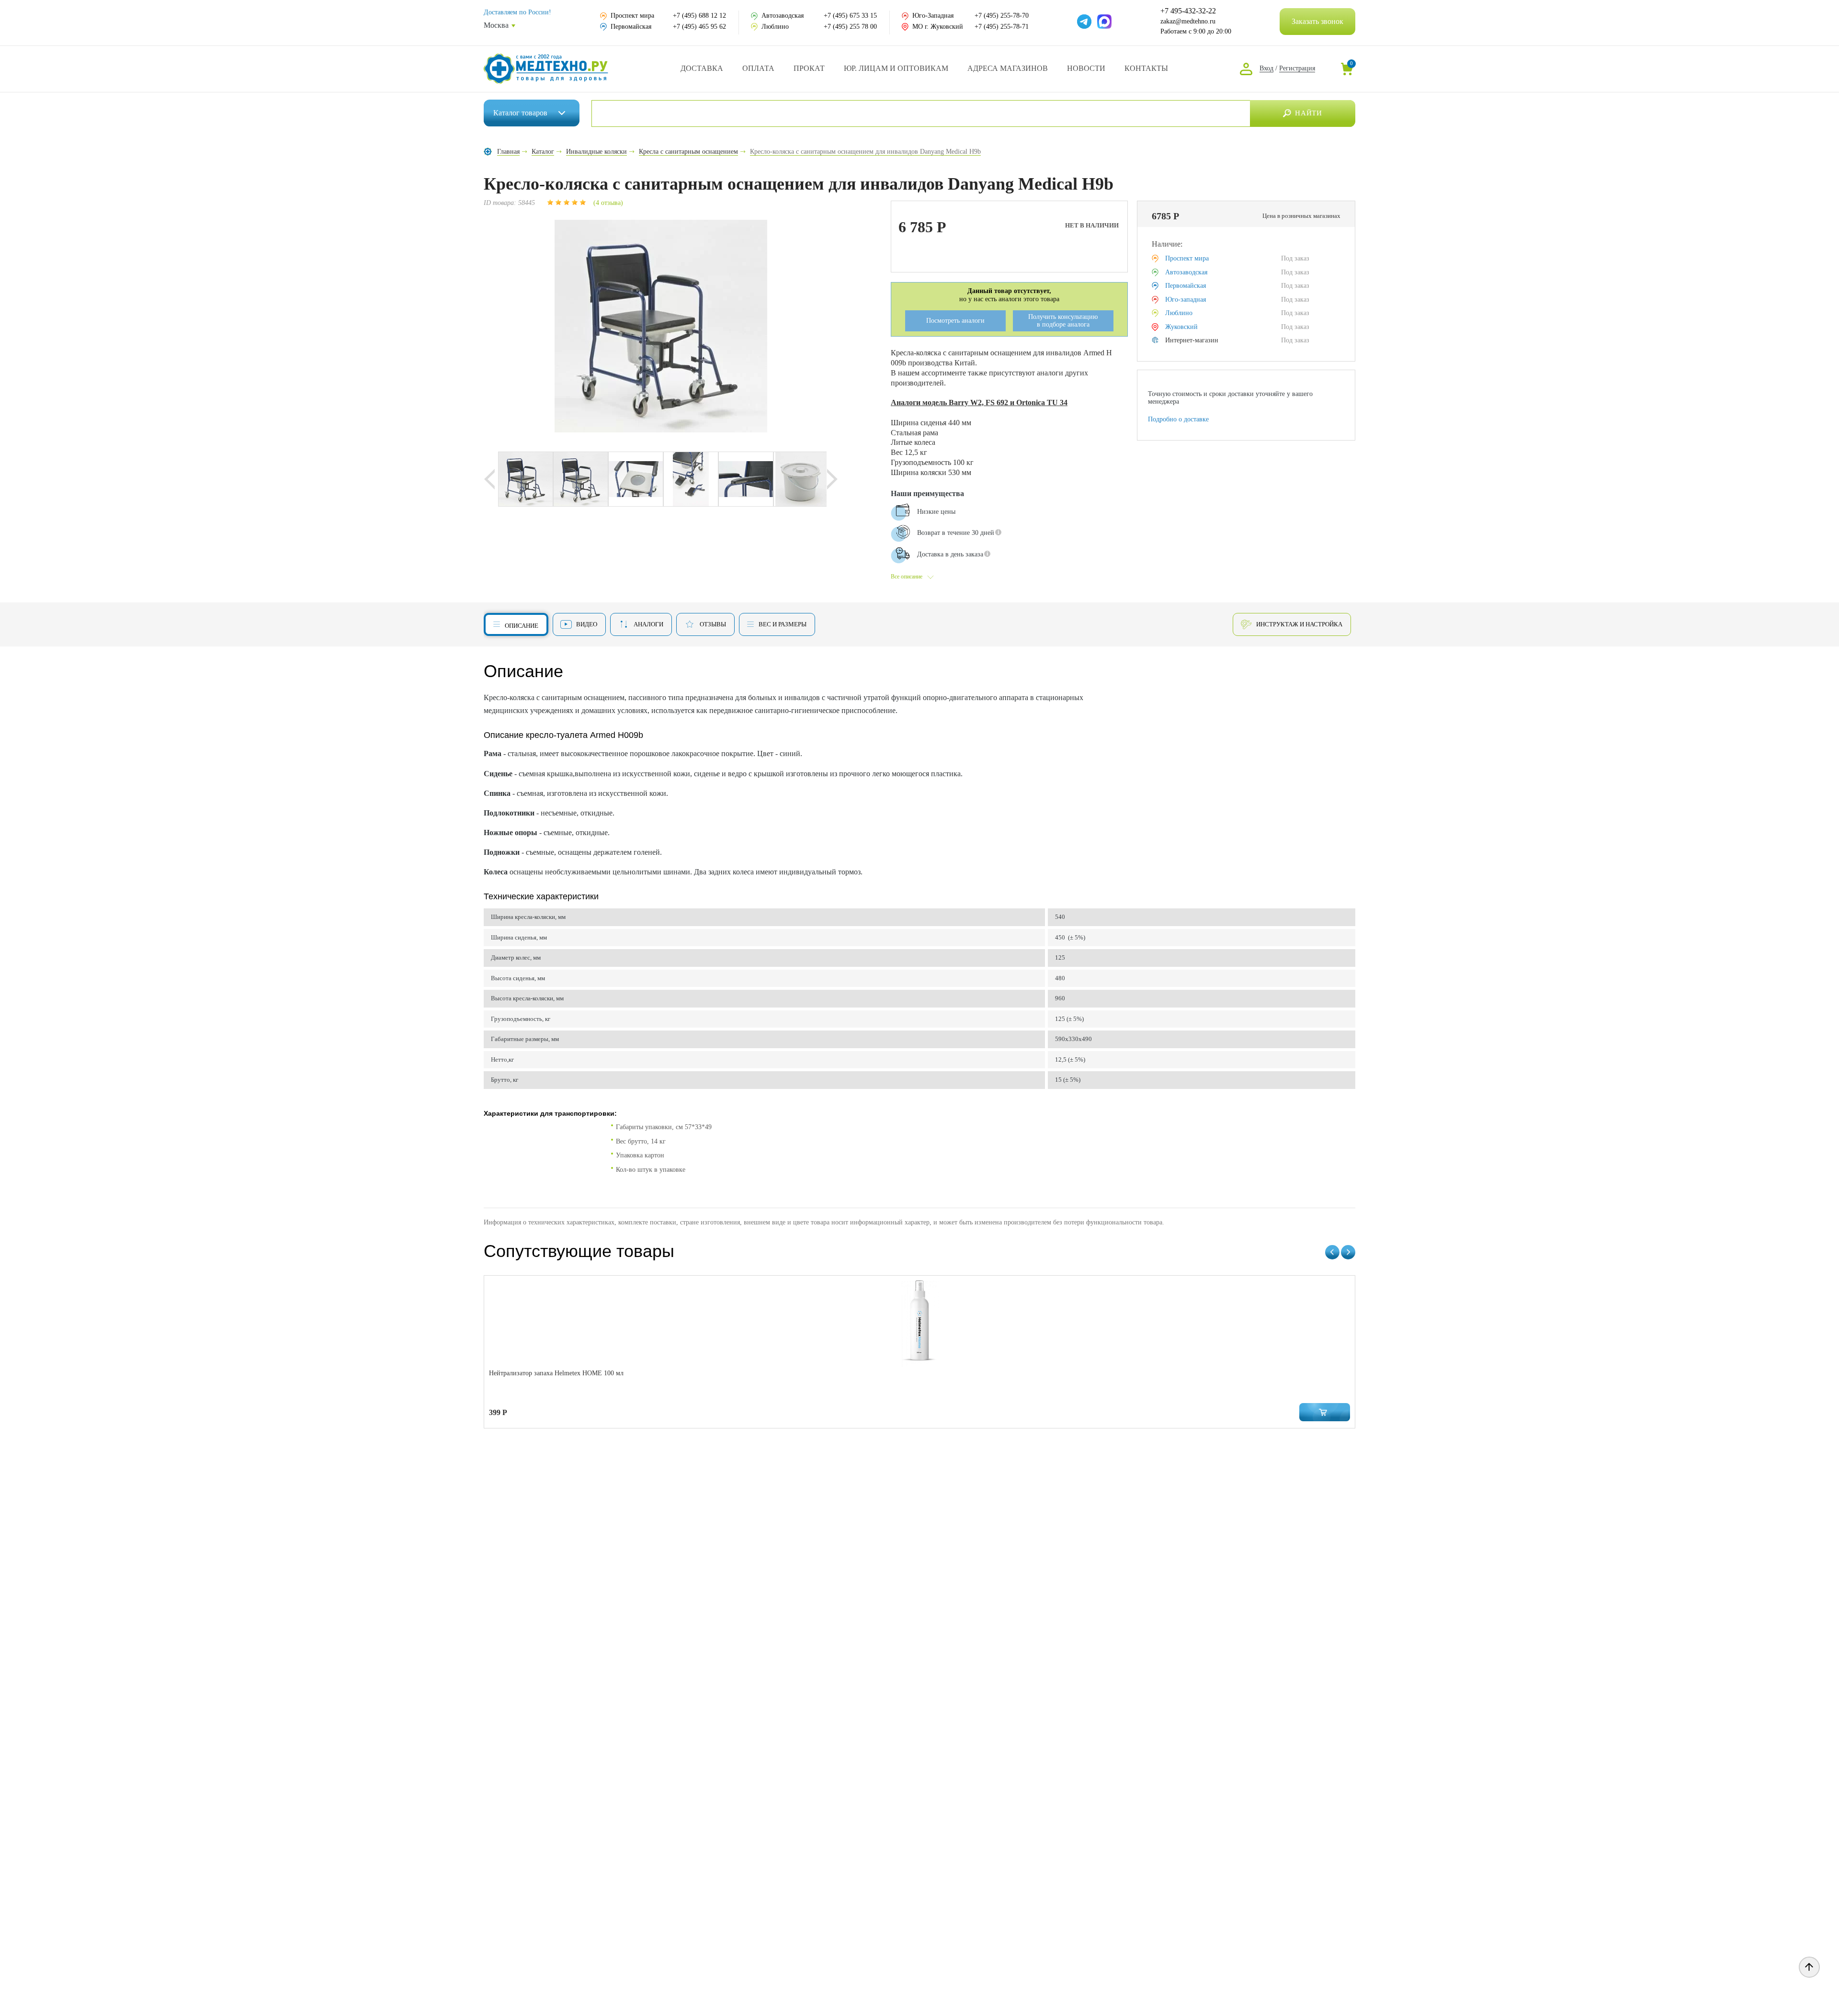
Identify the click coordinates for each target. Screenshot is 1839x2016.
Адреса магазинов (1008, 68)
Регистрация (1297, 68)
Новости (1086, 68)
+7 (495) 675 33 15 (850, 16)
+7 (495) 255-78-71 (1002, 27)
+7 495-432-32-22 (1188, 11)
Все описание (907, 577)
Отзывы (713, 624)
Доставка (702, 68)
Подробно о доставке (1178, 419)
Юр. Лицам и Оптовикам (896, 68)
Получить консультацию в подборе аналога (1063, 321)
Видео (587, 624)
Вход (1266, 68)
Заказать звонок (1317, 21)
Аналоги (648, 624)
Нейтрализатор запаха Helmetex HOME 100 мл (556, 1373)
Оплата (758, 68)
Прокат (809, 68)
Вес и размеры (783, 624)
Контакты (1146, 68)
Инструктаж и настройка (1299, 624)
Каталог (520, 113)
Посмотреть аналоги (955, 321)
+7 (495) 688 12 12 (699, 16)
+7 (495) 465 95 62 (699, 27)
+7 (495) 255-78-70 (1002, 16)
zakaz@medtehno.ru (1188, 21)
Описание (522, 626)
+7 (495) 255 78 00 (850, 27)
